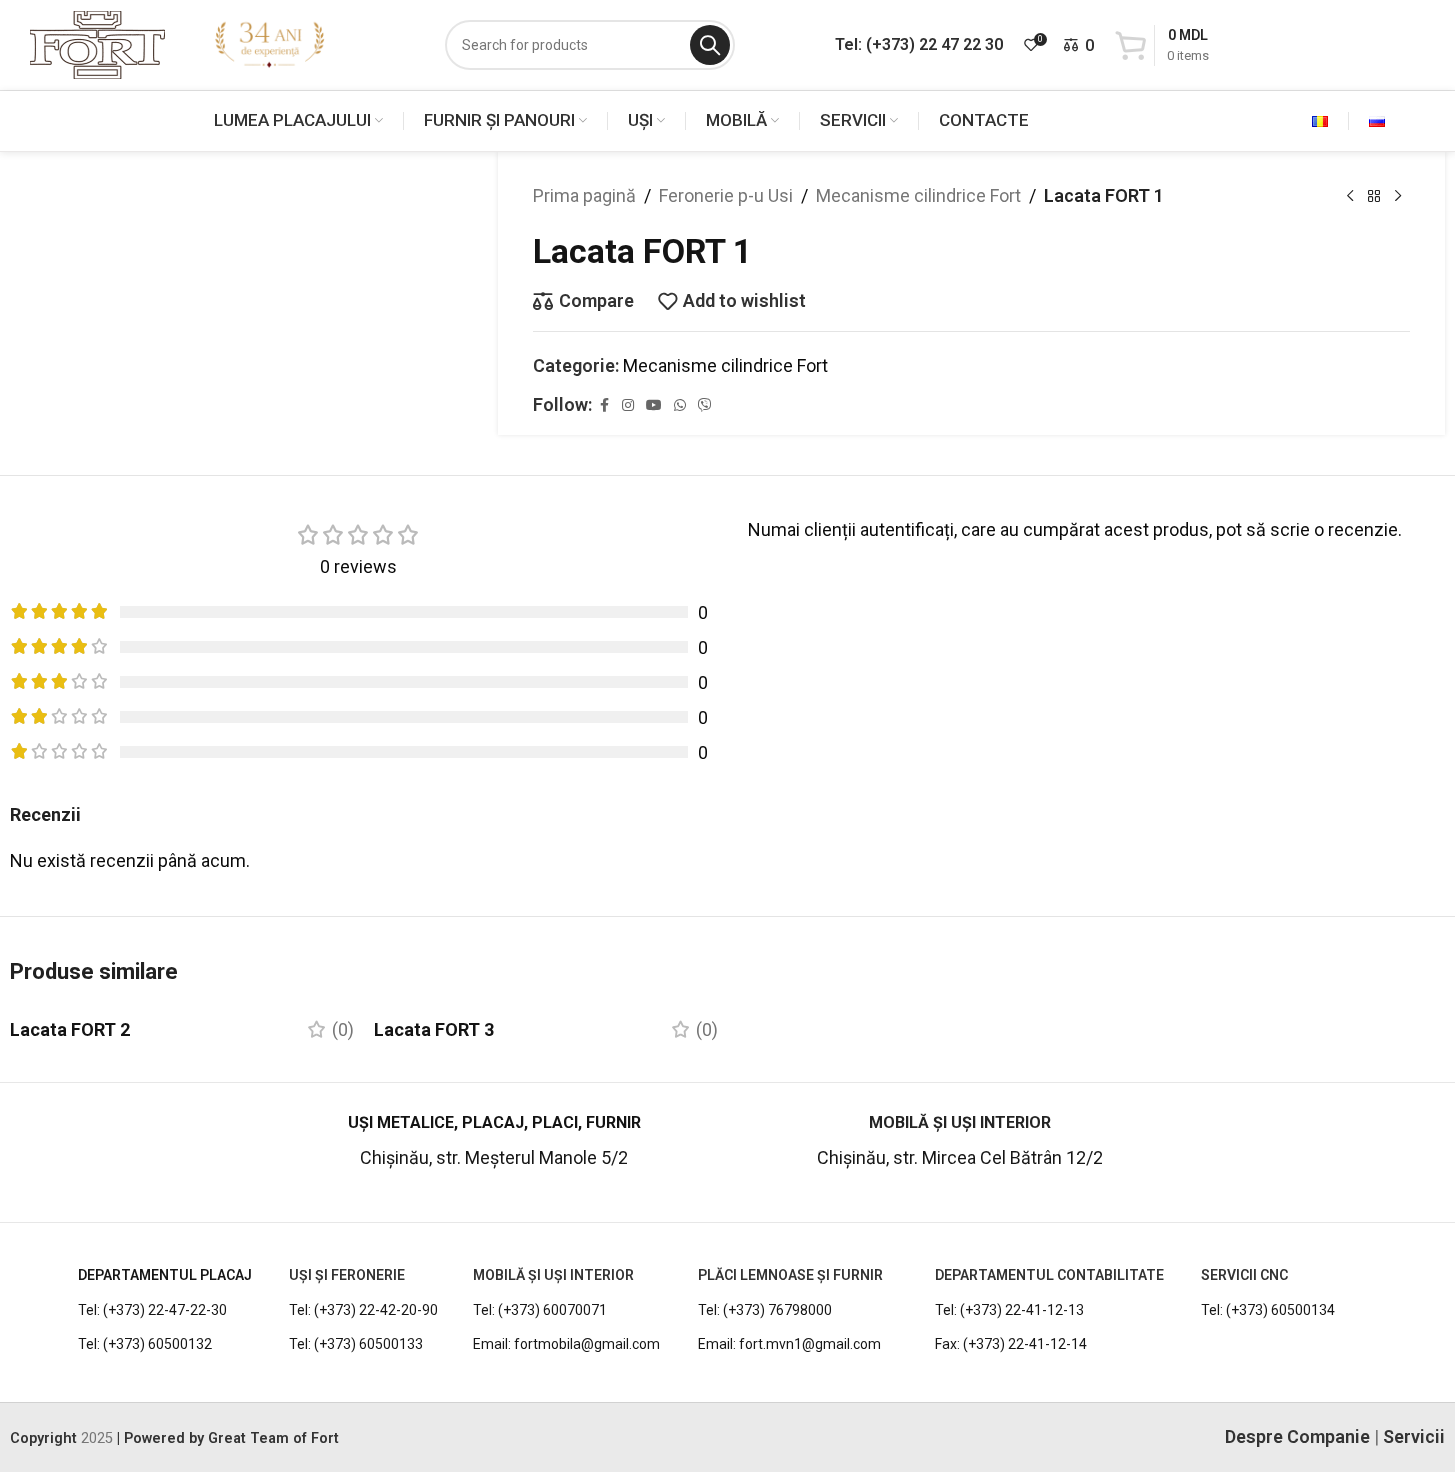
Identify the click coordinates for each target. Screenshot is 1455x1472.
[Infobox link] (130, 1150)
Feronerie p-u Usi (726, 195)
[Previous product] (1350, 196)
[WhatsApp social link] (680, 405)
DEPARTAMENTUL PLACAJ (165, 1275)
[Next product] (1398, 196)
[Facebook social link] (604, 405)
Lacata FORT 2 (70, 1029)
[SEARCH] (710, 45)
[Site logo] (97, 43)
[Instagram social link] (628, 405)
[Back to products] (1374, 196)
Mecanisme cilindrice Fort (918, 195)
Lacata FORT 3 (434, 1029)
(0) (343, 1030)
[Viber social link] (705, 405)
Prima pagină (584, 195)
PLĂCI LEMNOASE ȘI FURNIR (790, 1275)
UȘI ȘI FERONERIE (347, 1275)
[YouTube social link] (654, 405)
